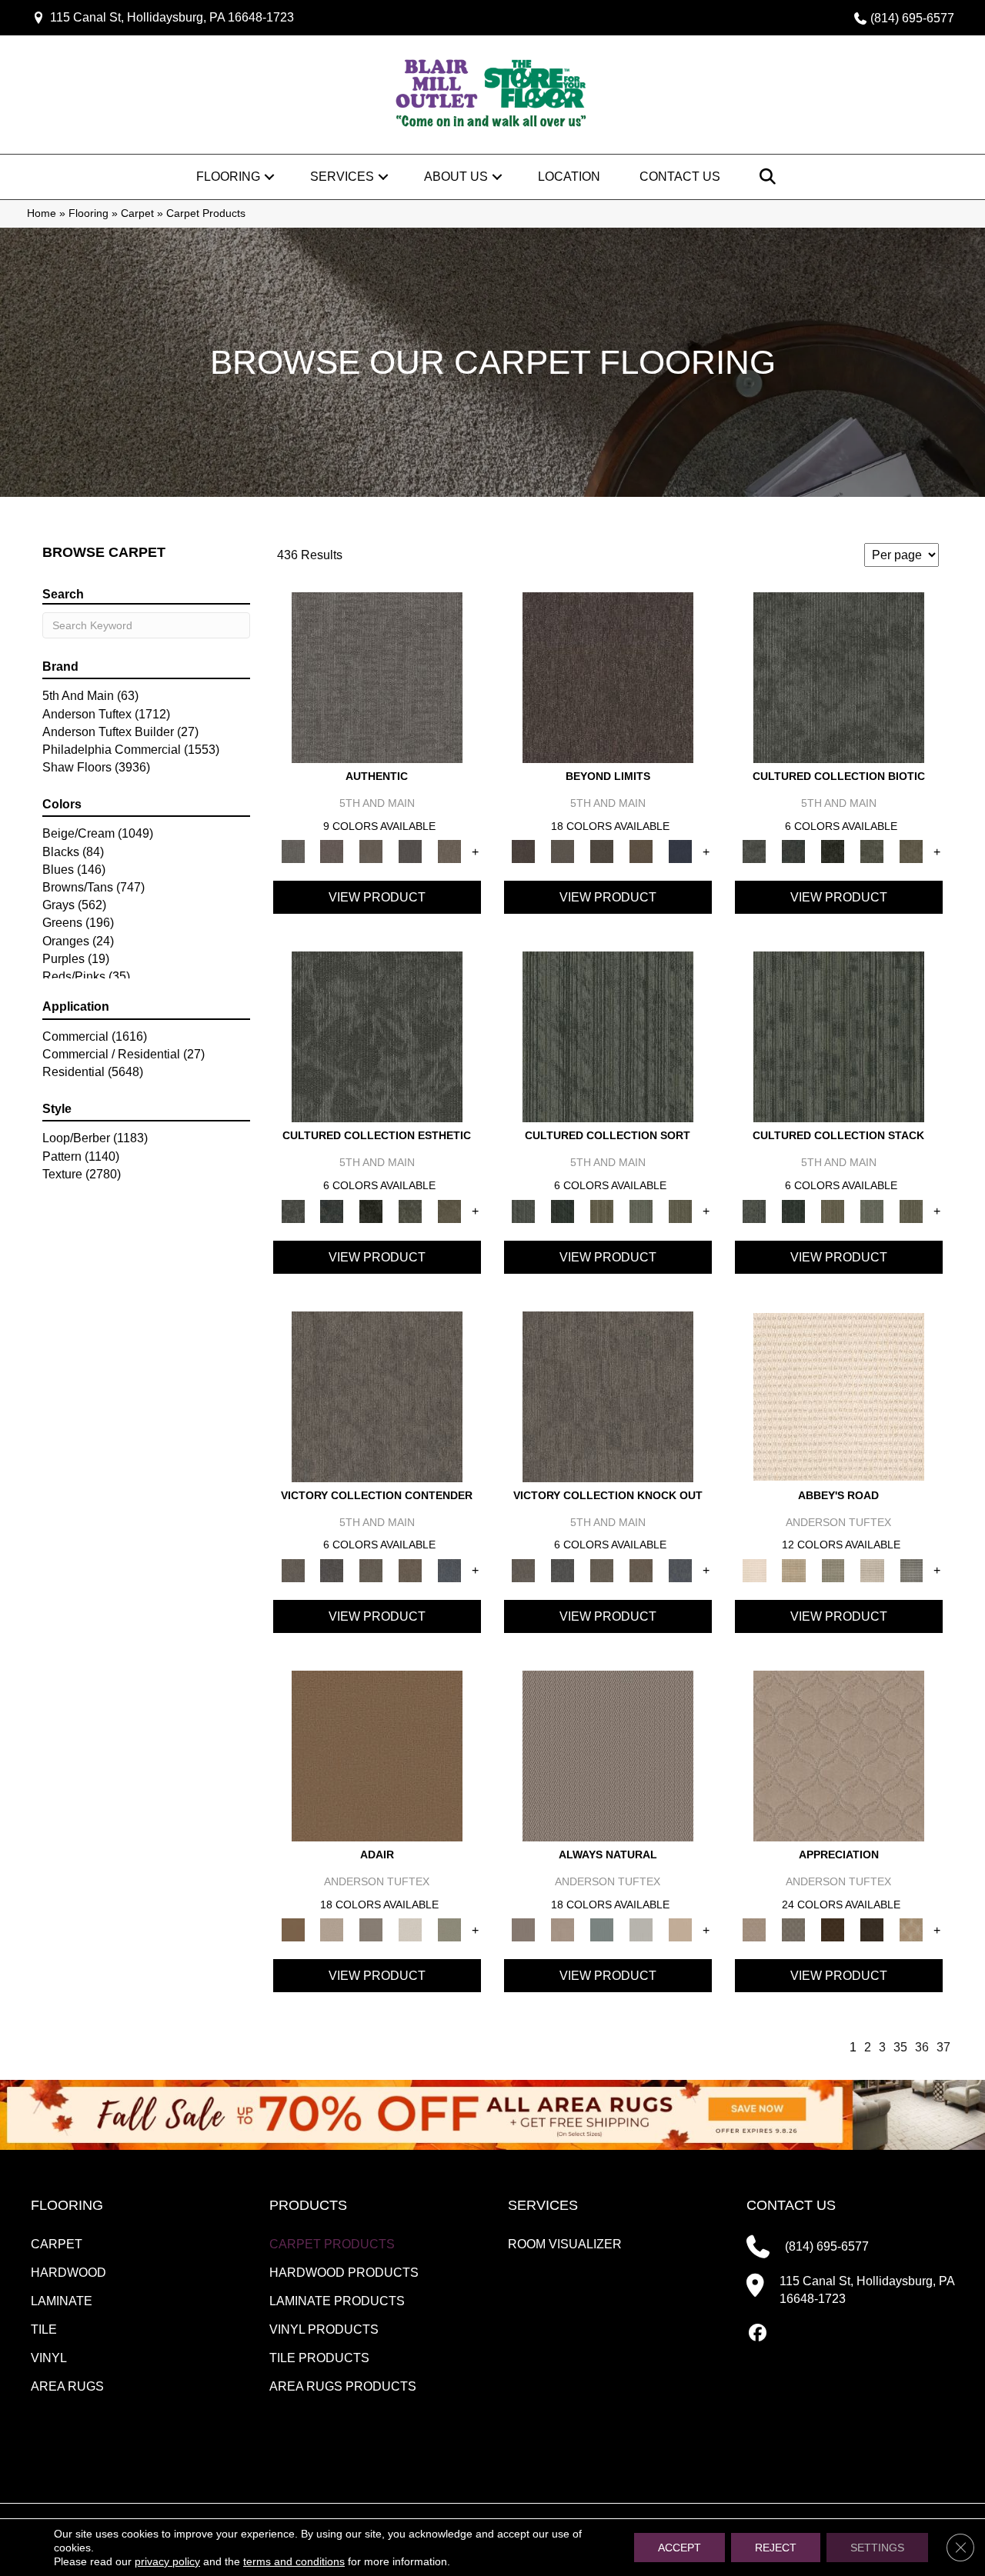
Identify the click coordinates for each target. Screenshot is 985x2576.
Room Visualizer (565, 2244)
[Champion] (332, 1570)
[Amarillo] (839, 1756)
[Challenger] (377, 1396)
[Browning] (872, 1930)
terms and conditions (294, 2561)
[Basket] (563, 1930)
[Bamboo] (794, 1570)
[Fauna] (641, 851)
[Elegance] (411, 1930)
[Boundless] (833, 1570)
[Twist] (681, 1210)
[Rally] (411, 1570)
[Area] (608, 676)
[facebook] (758, 2334)
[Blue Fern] (602, 1930)
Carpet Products (332, 2244)
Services (342, 177)
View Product (377, 897)
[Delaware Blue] (912, 1570)
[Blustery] (641, 1930)
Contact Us (680, 177)
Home (42, 213)
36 (922, 2047)
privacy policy (167, 2561)
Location (569, 177)
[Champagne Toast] (332, 1930)
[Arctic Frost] (794, 1930)
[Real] (450, 851)
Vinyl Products (324, 2329)
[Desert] (563, 851)
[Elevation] (602, 851)
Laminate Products (337, 2301)
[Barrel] (608, 1756)
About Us (456, 177)
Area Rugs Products (343, 2386)
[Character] (794, 851)
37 (943, 2047)
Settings (877, 2548)
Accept (679, 2548)
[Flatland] (681, 851)
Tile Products (319, 2358)
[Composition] (872, 851)
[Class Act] (371, 1930)
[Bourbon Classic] (377, 1756)
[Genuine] (371, 851)
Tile (44, 2329)
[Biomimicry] (839, 676)
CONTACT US (791, 2205)
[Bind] (608, 1036)
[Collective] (833, 851)
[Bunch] (563, 1210)
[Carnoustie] (912, 1930)
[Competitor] (371, 1570)
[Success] (450, 1570)
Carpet (137, 213)
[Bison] (833, 1930)
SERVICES (543, 2205)
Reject (776, 2548)
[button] (269, 177)
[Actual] (377, 676)
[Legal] (411, 851)
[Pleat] (641, 1210)
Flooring (228, 177)
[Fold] (602, 1210)
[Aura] (839, 1396)
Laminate (62, 2301)
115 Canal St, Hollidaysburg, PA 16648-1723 (172, 17)
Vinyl (49, 2358)
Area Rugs (67, 2386)
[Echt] (332, 851)
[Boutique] (681, 1930)
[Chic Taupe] (872, 1570)
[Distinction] (912, 851)
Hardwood (68, 2273)
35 (900, 2047)
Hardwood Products (344, 2273)
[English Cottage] (450, 1930)
